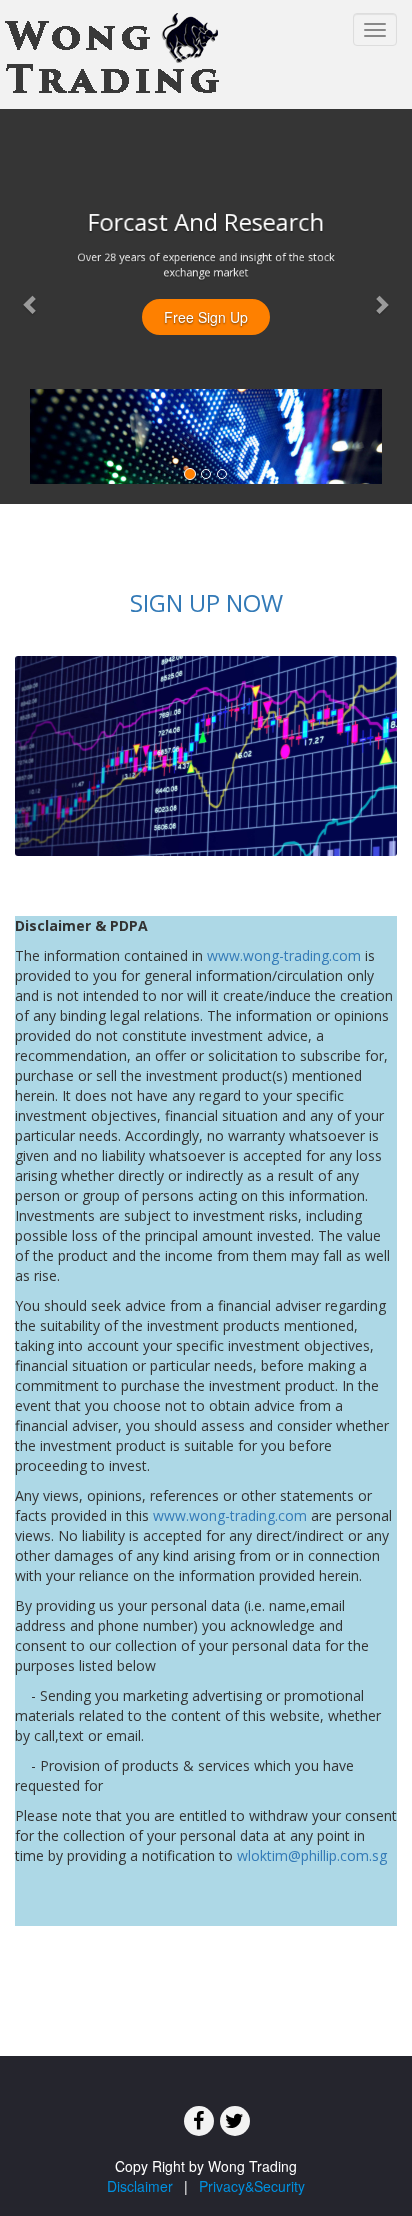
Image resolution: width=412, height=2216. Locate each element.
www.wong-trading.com (284, 955)
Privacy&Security (252, 2186)
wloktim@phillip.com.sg (312, 1855)
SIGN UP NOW (206, 602)
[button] (31, 304)
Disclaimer (140, 2186)
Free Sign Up (206, 317)
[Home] (113, 55)
